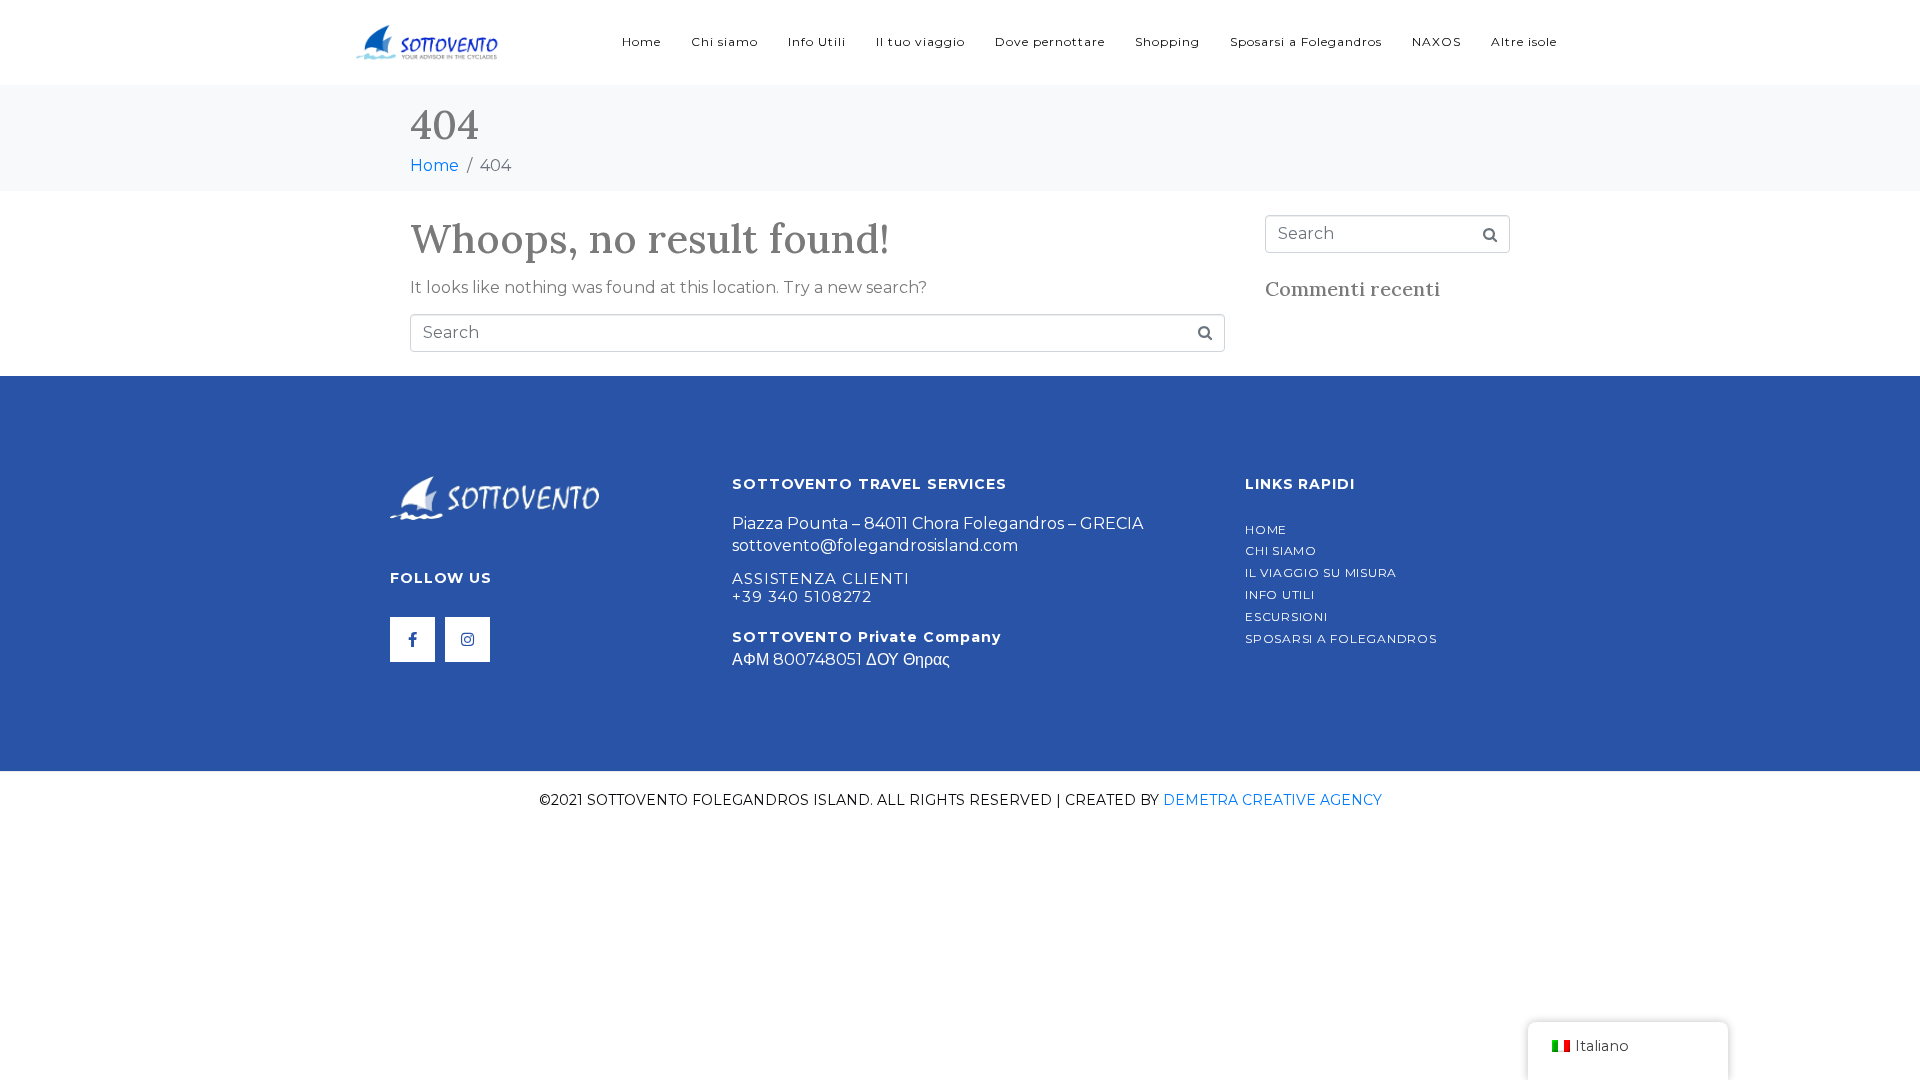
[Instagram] (467, 639)
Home (641, 41)
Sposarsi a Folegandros (1306, 41)
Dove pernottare (1050, 41)
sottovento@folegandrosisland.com (875, 545)
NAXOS (1436, 41)
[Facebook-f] (412, 639)
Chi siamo (724, 41)
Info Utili (817, 41)
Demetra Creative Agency (1272, 800)
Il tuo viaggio (920, 41)
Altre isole (1524, 41)
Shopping (1167, 41)
